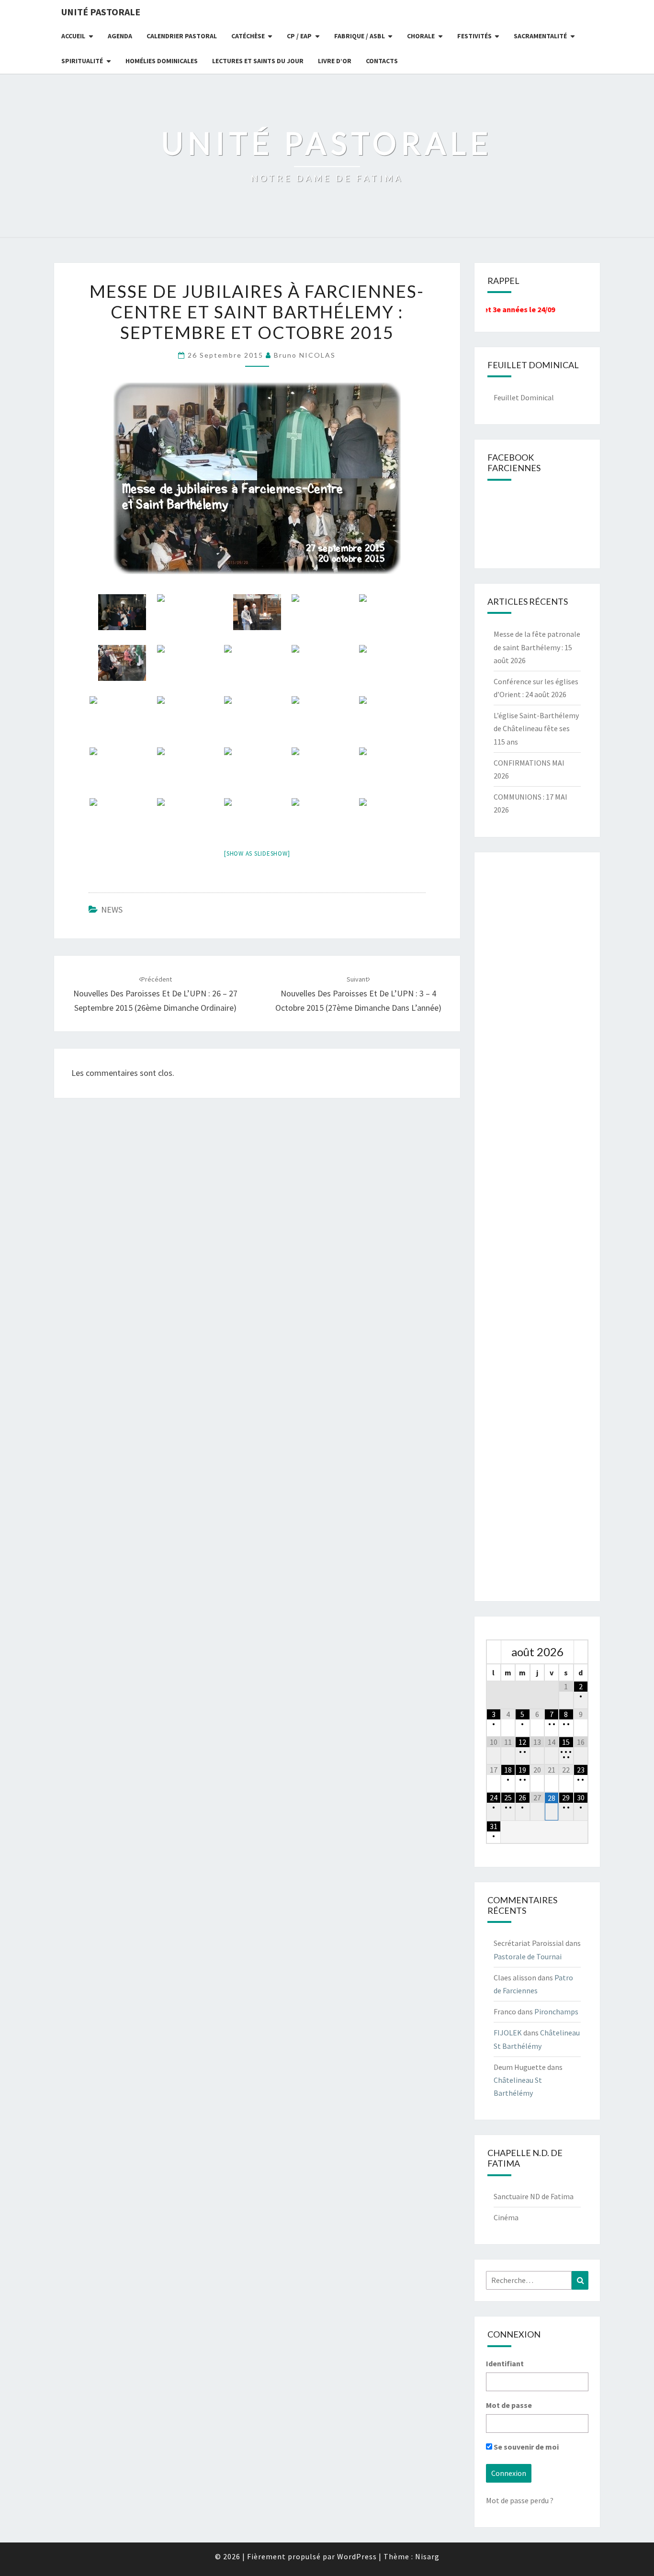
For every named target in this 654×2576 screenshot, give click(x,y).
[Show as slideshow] (257, 853)
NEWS (112, 910)
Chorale (421, 36)
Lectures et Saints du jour (258, 61)
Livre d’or (335, 61)
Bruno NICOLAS (305, 355)
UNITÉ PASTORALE (101, 12)
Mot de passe (509, 2405)
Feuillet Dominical (524, 397)
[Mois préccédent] (494, 1652)
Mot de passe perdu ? (520, 2500)
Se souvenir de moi (525, 2447)
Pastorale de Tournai (528, 1956)
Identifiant (505, 2363)
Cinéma (506, 2217)
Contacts (382, 61)
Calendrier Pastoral (182, 36)
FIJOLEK (508, 2033)
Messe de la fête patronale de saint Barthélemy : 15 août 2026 (537, 647)
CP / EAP (299, 36)
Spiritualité (82, 61)
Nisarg (427, 2556)
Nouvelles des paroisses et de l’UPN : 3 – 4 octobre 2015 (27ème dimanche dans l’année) (358, 994)
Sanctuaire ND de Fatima (534, 2196)
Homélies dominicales (162, 61)
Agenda (120, 36)
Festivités (474, 36)
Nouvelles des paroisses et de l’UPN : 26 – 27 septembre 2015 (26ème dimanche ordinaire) (155, 994)
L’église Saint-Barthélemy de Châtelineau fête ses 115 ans (536, 728)
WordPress (357, 2556)
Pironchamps (556, 2011)
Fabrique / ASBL (360, 36)
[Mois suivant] (581, 1652)
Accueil (73, 36)
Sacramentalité (540, 36)
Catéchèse (248, 36)
